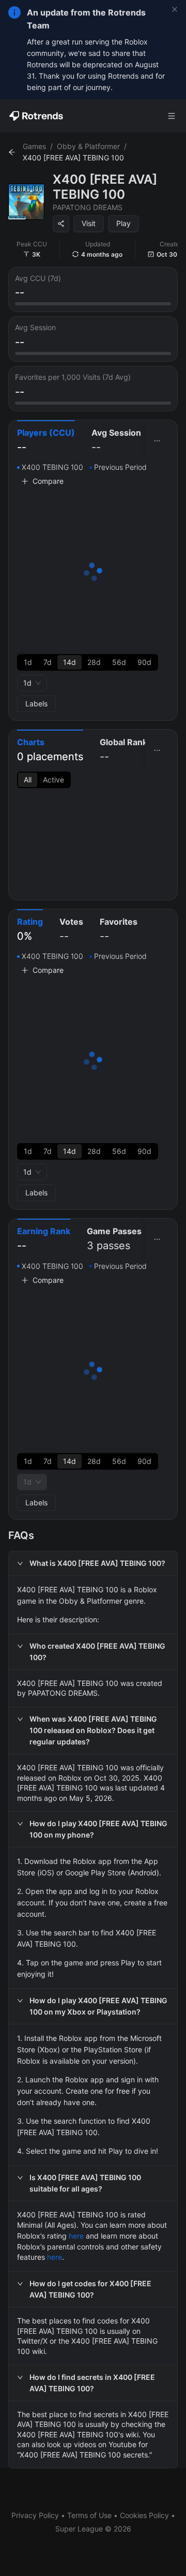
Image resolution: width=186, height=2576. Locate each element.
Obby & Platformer (88, 146)
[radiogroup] (88, 662)
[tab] (46, 441)
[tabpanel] (93, 587)
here (76, 2236)
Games (34, 146)
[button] (93, 1563)
